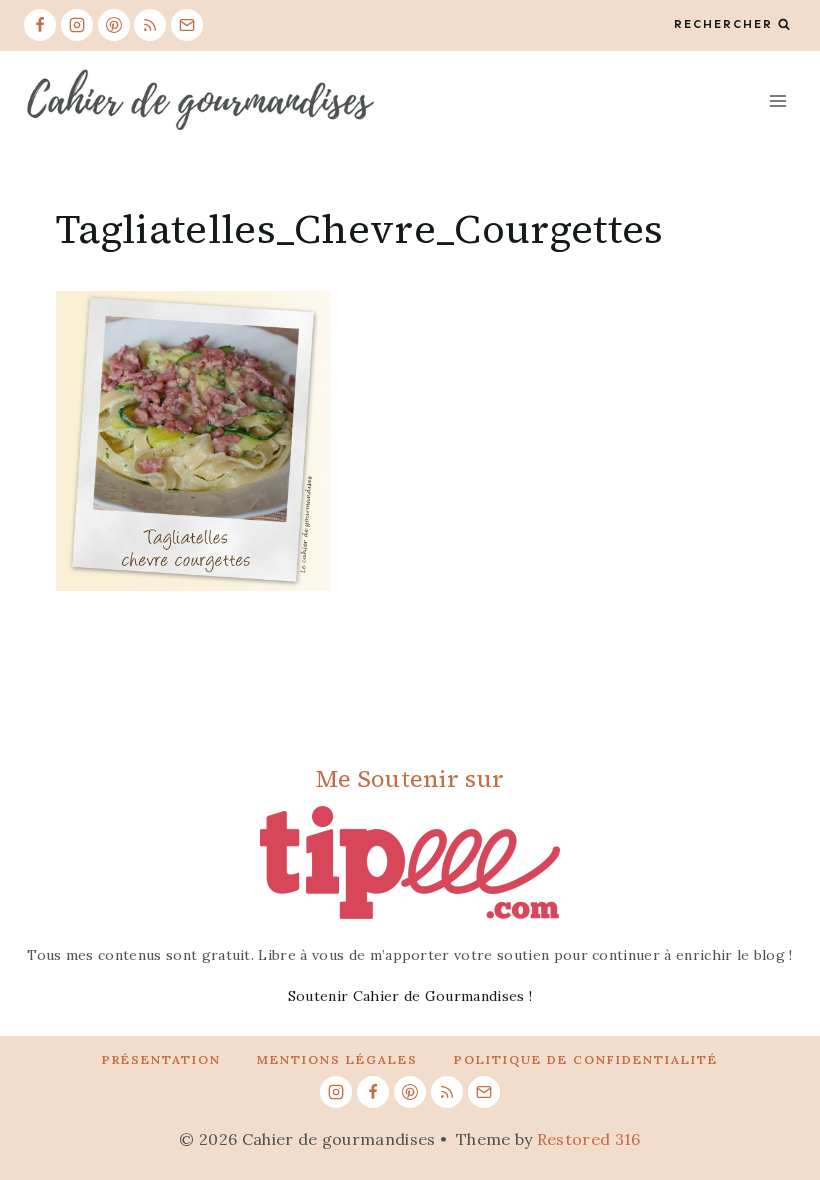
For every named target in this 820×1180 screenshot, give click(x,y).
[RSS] (150, 25)
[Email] (187, 25)
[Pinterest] (114, 25)
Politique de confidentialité (586, 1059)
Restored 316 (589, 1139)
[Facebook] (40, 25)
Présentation (161, 1059)
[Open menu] (777, 100)
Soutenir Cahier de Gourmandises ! (410, 996)
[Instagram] (77, 25)
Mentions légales (337, 1059)
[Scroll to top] (773, 1103)
